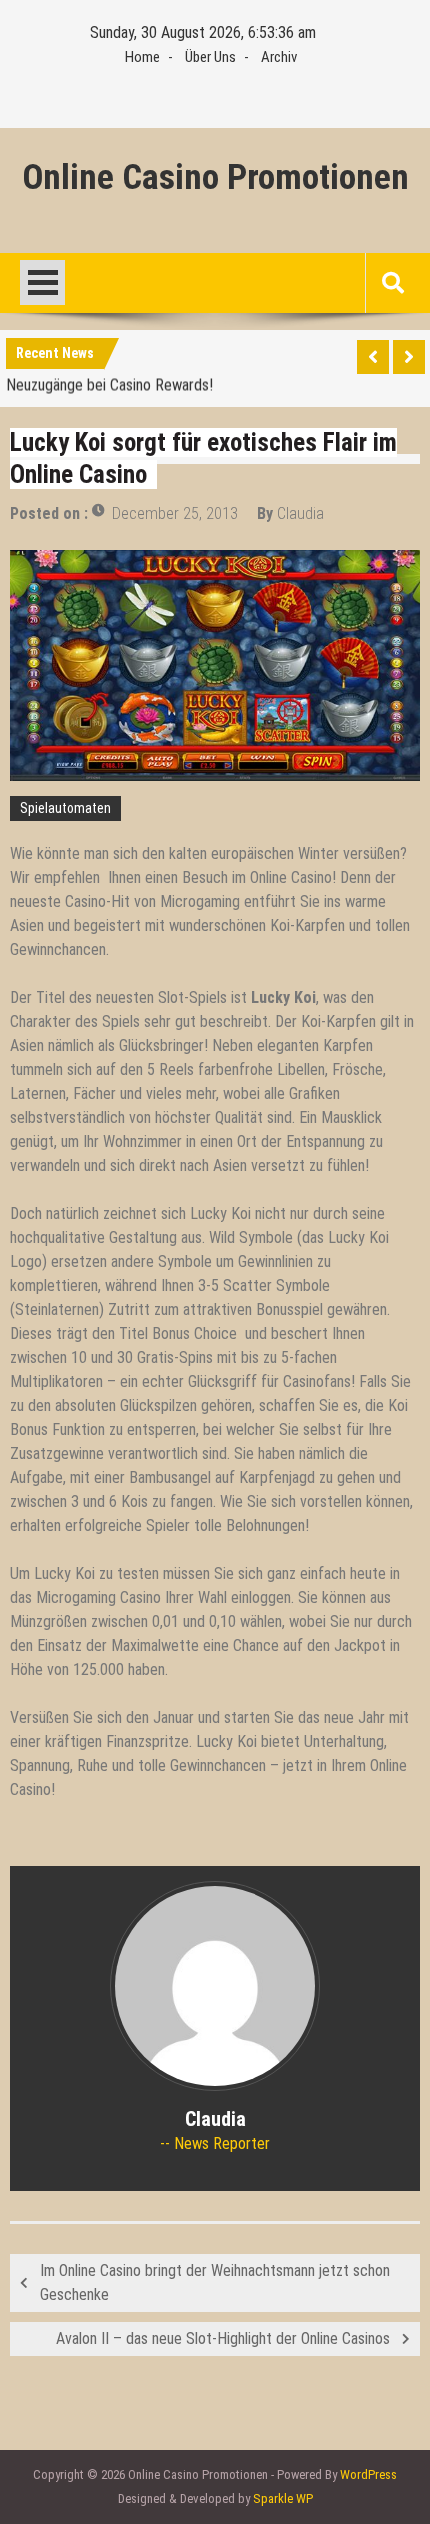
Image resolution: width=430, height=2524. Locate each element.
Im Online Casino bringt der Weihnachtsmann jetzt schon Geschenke (215, 2282)
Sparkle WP (283, 2498)
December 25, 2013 (175, 513)
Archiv (279, 57)
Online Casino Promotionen (215, 178)
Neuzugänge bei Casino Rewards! (109, 381)
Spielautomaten (65, 808)
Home (142, 57)
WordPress (368, 2474)
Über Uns (210, 57)
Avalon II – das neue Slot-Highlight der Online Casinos (223, 2338)
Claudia (300, 513)
